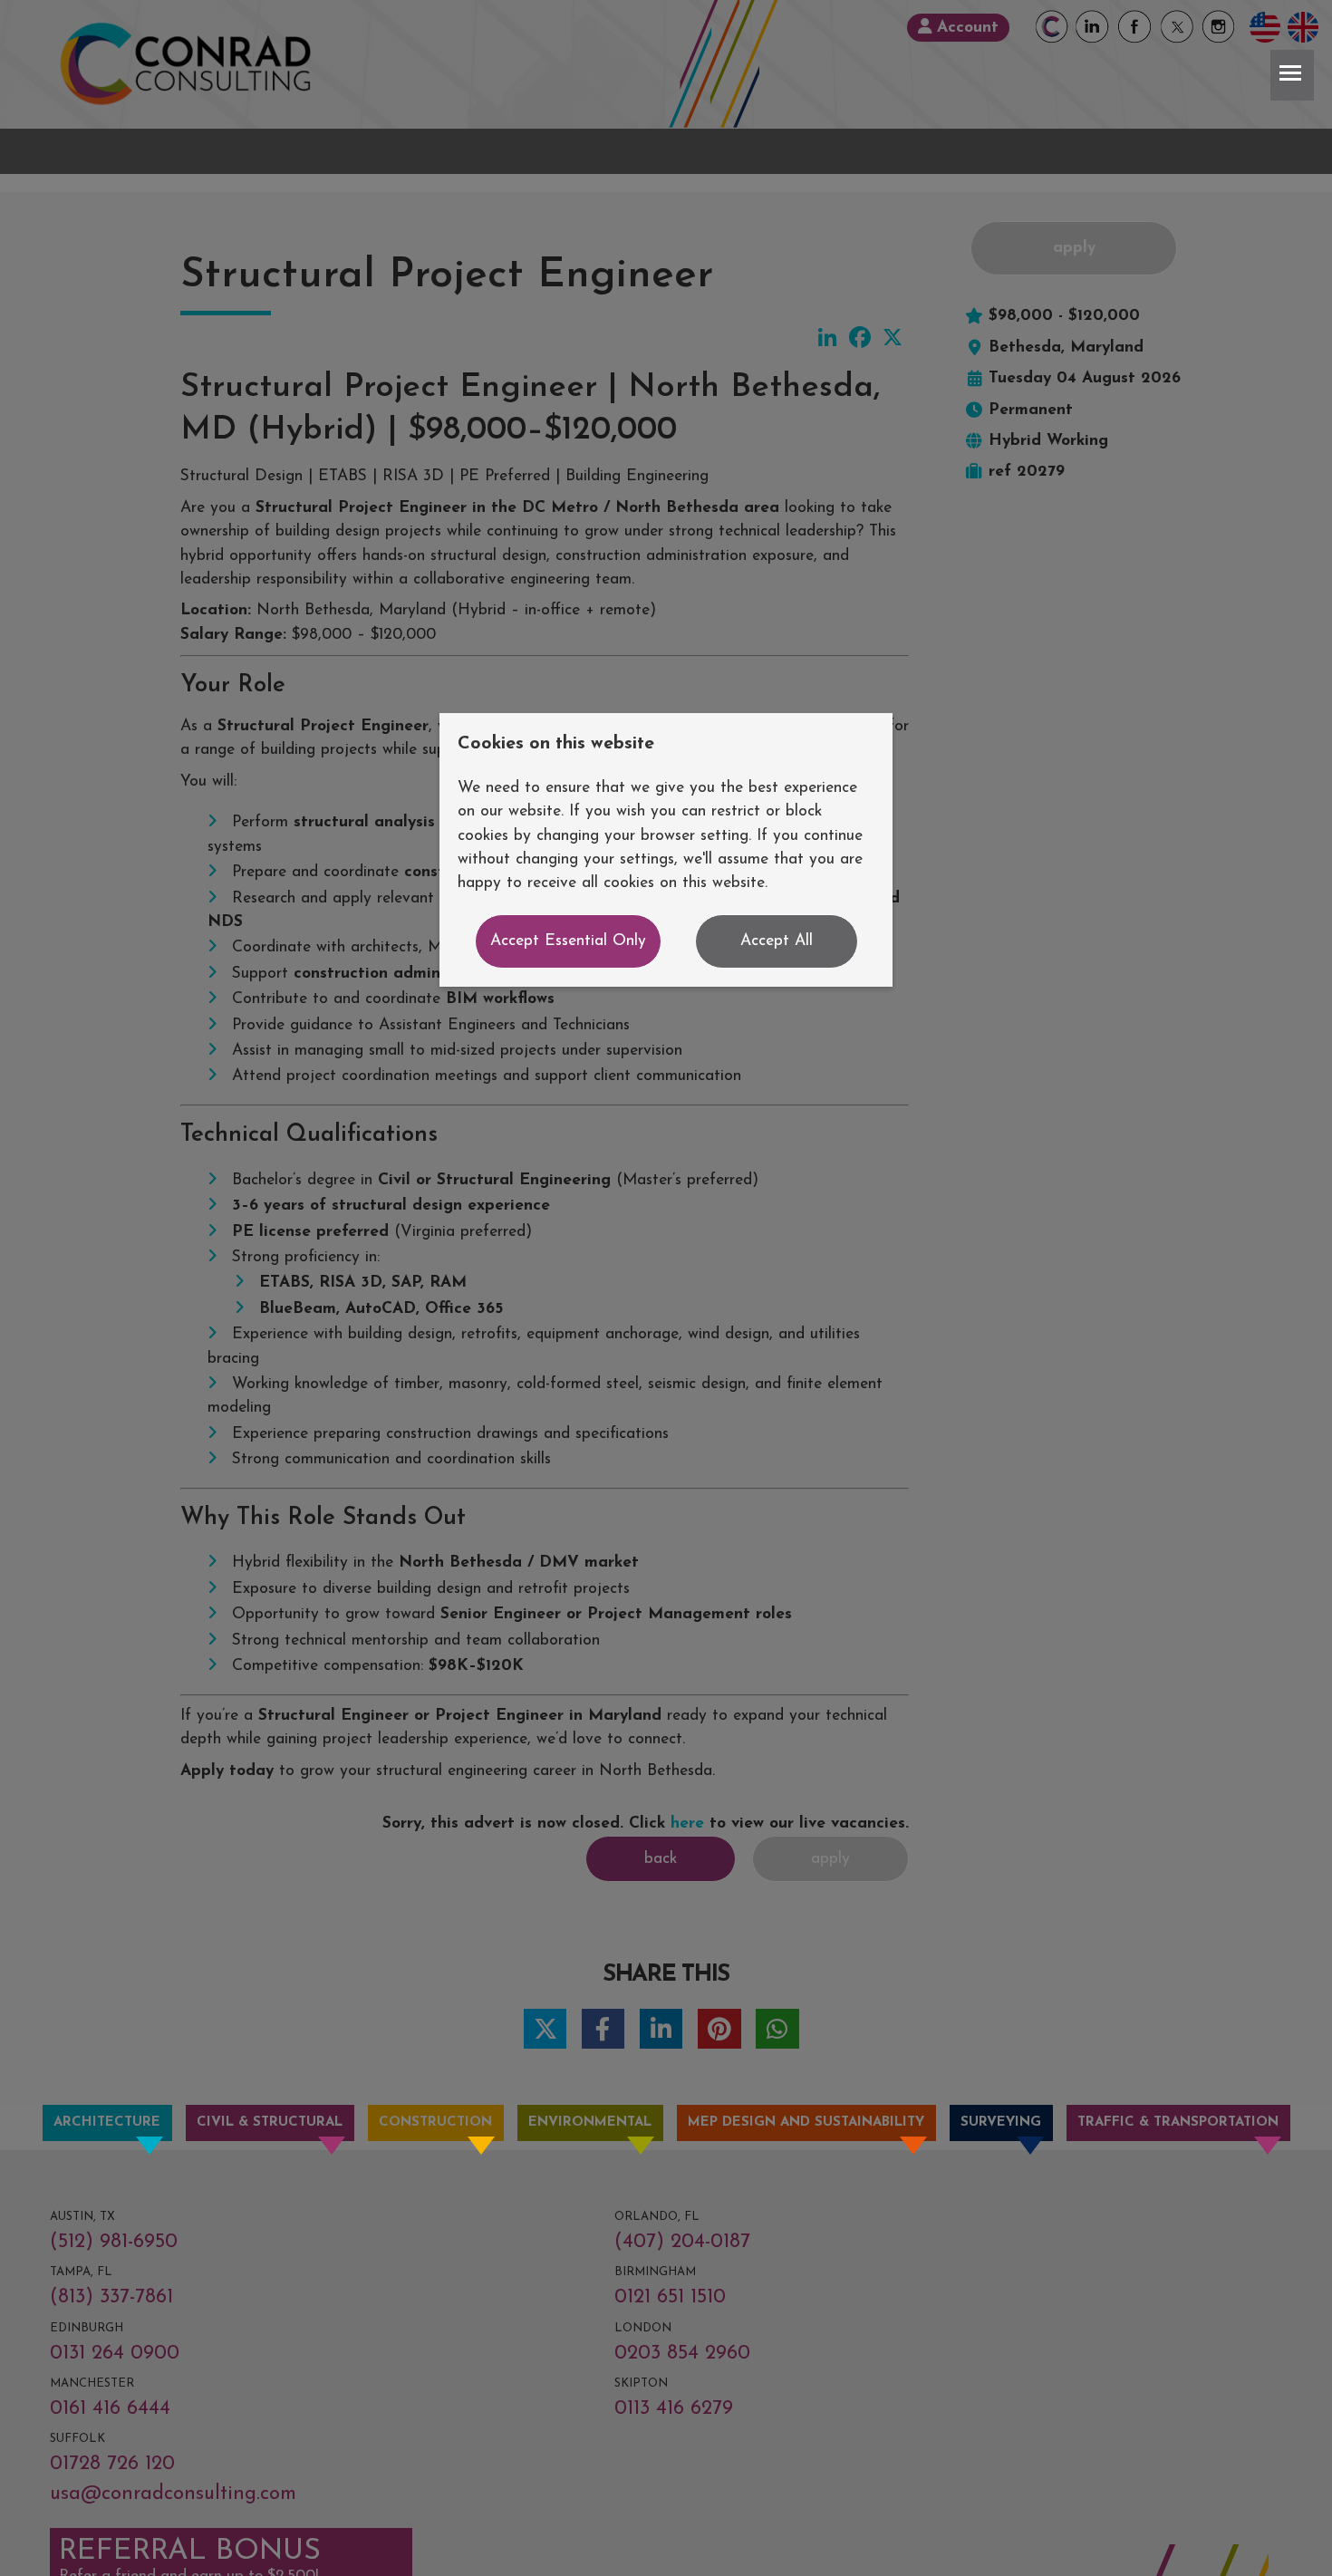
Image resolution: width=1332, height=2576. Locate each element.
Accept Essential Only (568, 941)
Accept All (777, 941)
